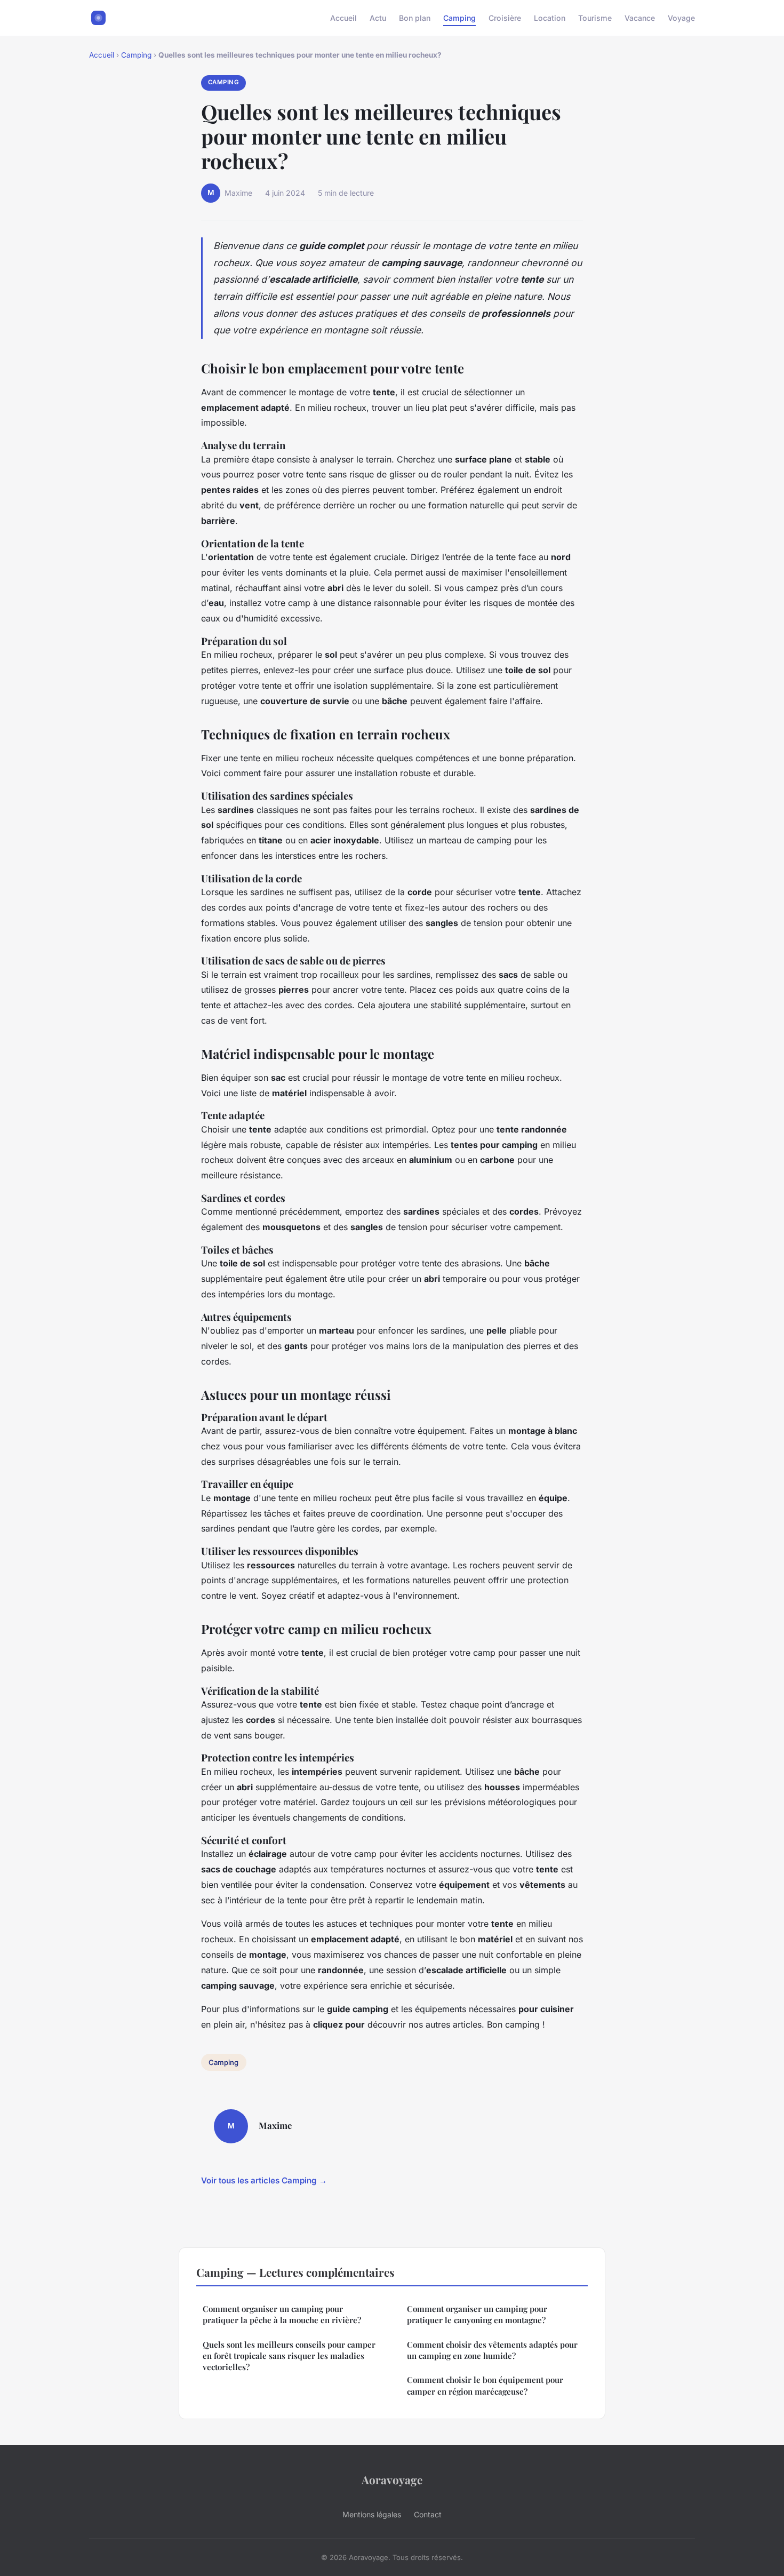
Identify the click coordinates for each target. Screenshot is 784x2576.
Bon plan (415, 18)
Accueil (343, 18)
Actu (378, 18)
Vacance (640, 18)
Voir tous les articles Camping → (264, 2180)
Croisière (505, 18)
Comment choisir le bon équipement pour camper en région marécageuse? (485, 2385)
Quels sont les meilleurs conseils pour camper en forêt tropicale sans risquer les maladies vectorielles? (289, 2356)
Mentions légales (372, 2514)
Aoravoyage (392, 2479)
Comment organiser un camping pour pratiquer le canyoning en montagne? (477, 2314)
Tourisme (595, 18)
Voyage (681, 18)
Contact (428, 2514)
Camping (459, 18)
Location (550, 18)
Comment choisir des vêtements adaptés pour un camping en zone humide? (492, 2350)
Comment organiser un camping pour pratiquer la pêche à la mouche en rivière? (282, 2314)
